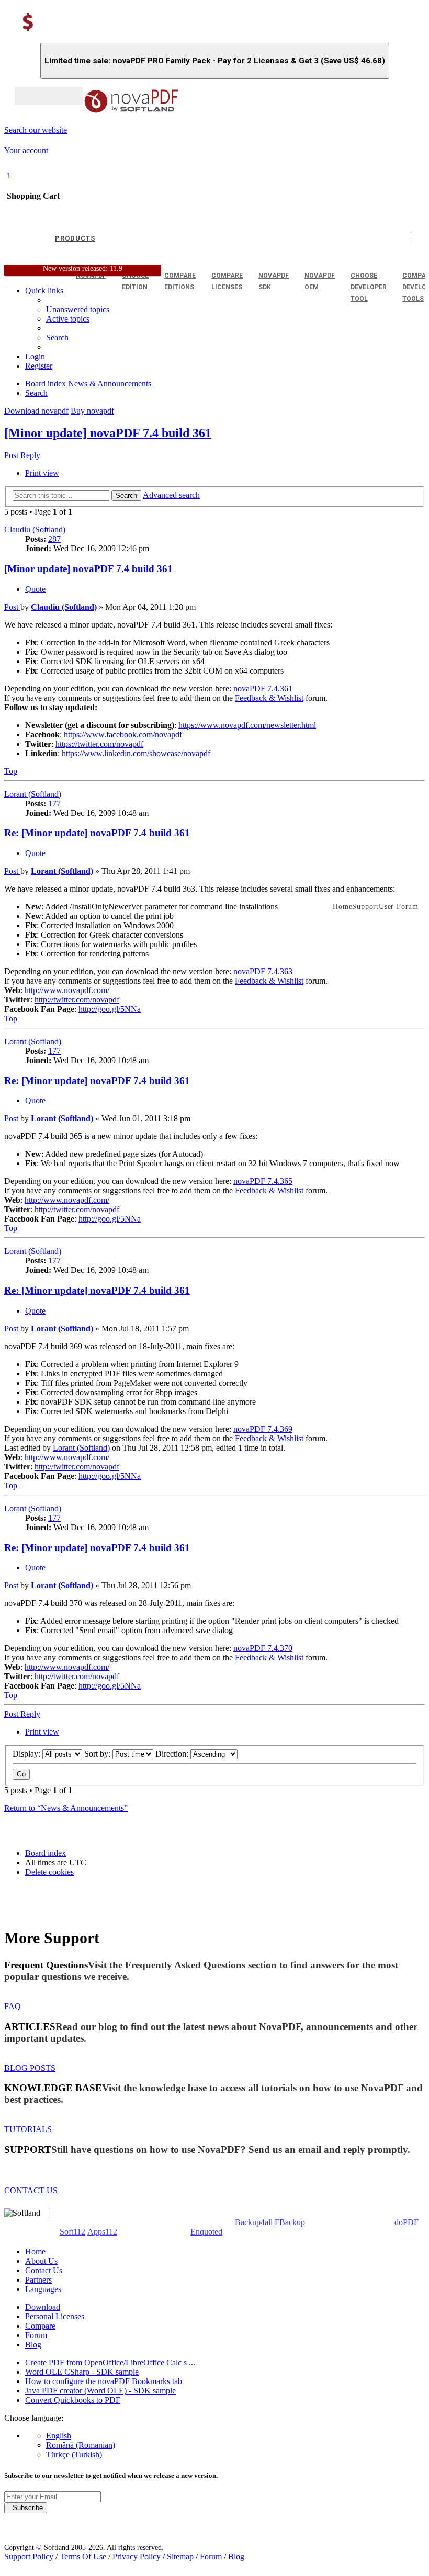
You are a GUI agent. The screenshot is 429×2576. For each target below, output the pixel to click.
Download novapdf (36, 411)
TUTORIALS (28, 2129)
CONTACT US (31, 2190)
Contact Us (44, 2270)
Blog (33, 2345)
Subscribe (26, 2508)
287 (54, 539)
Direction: (173, 1754)
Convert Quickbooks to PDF (73, 2400)
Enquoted (206, 2232)
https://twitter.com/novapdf (99, 744)
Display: (27, 1754)
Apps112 (102, 2232)
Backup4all (254, 2222)
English (59, 2436)
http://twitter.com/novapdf (77, 1000)
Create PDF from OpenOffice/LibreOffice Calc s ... (110, 2362)
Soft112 (72, 2232)
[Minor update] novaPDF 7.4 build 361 (108, 433)
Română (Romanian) (81, 2445)
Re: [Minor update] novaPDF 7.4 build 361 (97, 833)
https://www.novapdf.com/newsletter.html (247, 725)
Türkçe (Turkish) (74, 2454)
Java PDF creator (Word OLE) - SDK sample (100, 2391)
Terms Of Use (84, 2556)
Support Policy (30, 2556)
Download (43, 2307)
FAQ (13, 2006)
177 (54, 803)
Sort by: (98, 1754)
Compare (40, 2326)
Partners (38, 2280)
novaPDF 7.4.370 (263, 1648)
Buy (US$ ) (49, 96)
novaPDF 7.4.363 (263, 971)
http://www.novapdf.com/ (67, 990)
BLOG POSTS (30, 2068)
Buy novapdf (92, 411)
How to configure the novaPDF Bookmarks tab (104, 2381)
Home (35, 2252)
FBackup (290, 2222)
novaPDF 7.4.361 (263, 688)
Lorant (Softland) (33, 794)
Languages (43, 2289)
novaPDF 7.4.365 (263, 1181)
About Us (41, 2261)
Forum (36, 2335)
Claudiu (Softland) (35, 529)
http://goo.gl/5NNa (110, 1009)
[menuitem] (68, 319)
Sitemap (181, 2556)
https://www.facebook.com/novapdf (123, 734)
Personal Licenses (55, 2316)
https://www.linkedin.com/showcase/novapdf (136, 753)
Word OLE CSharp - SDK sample (82, 2372)
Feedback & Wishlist (269, 698)
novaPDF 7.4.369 (263, 1429)
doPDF (407, 2222)
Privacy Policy (138, 2556)
